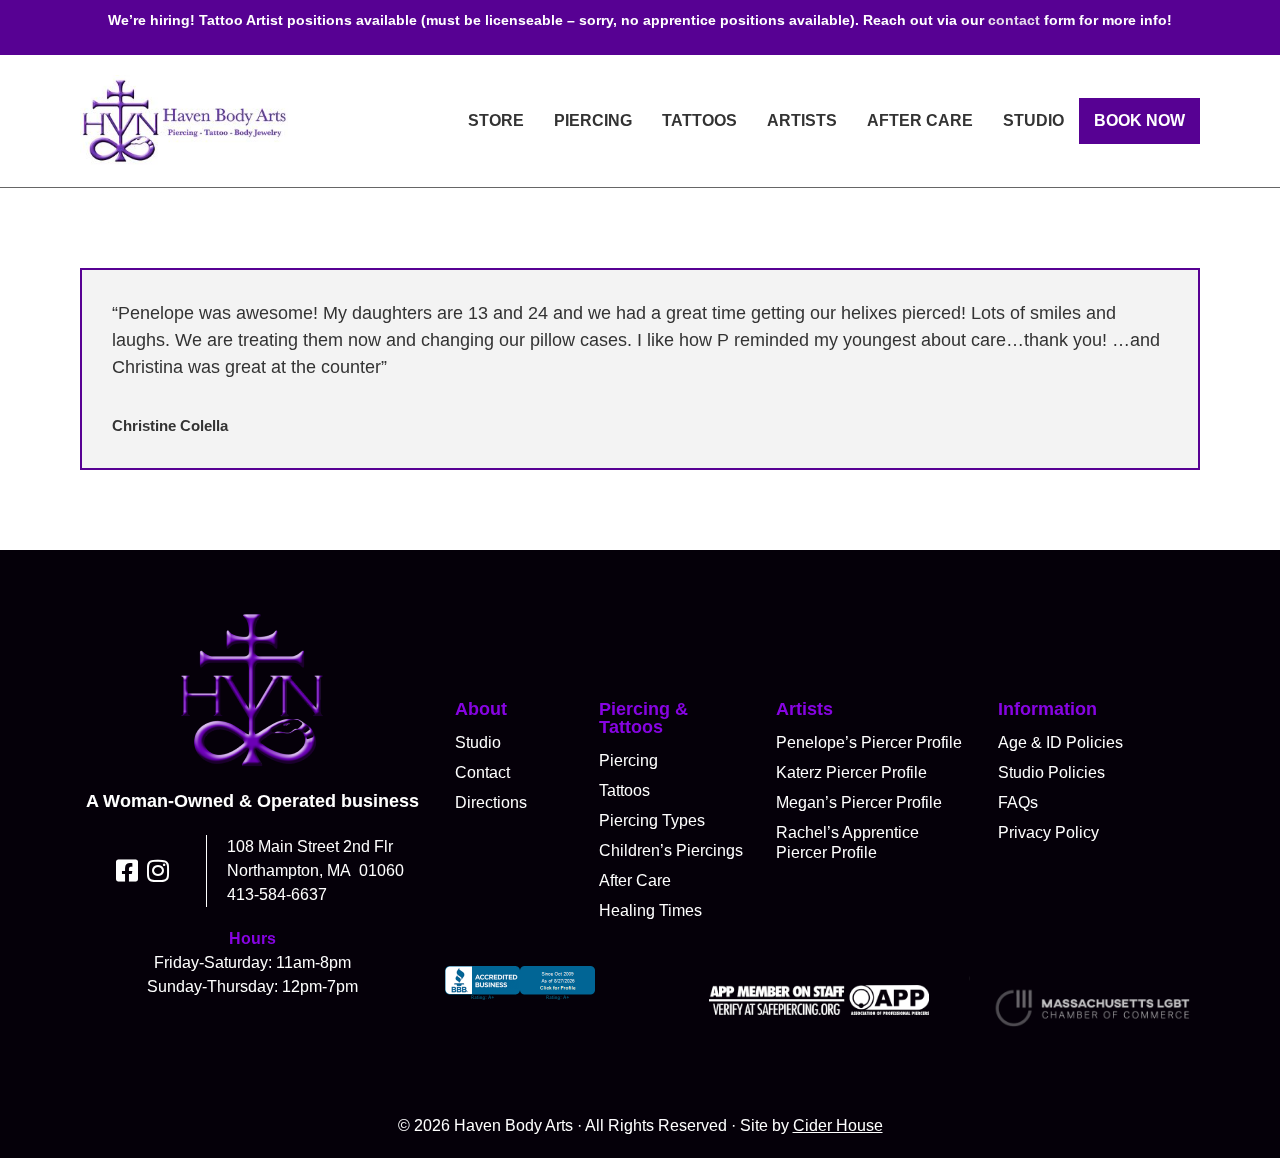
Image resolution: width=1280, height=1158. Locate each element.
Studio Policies (1051, 772)
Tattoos (699, 120)
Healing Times (650, 910)
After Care (920, 120)
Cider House (838, 1125)
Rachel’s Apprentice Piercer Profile (847, 842)
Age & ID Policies (1060, 742)
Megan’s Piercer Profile (859, 802)
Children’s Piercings (671, 850)
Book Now (1139, 120)
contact (1014, 20)
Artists (802, 120)
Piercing (593, 120)
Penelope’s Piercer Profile (869, 742)
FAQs (1018, 802)
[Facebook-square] (127, 870)
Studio (1033, 120)
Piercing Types (652, 820)
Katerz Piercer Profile (851, 772)
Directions (491, 802)
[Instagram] (158, 870)
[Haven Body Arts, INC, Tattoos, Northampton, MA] (520, 1000)
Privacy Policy (1048, 832)
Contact (482, 772)
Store (496, 120)
